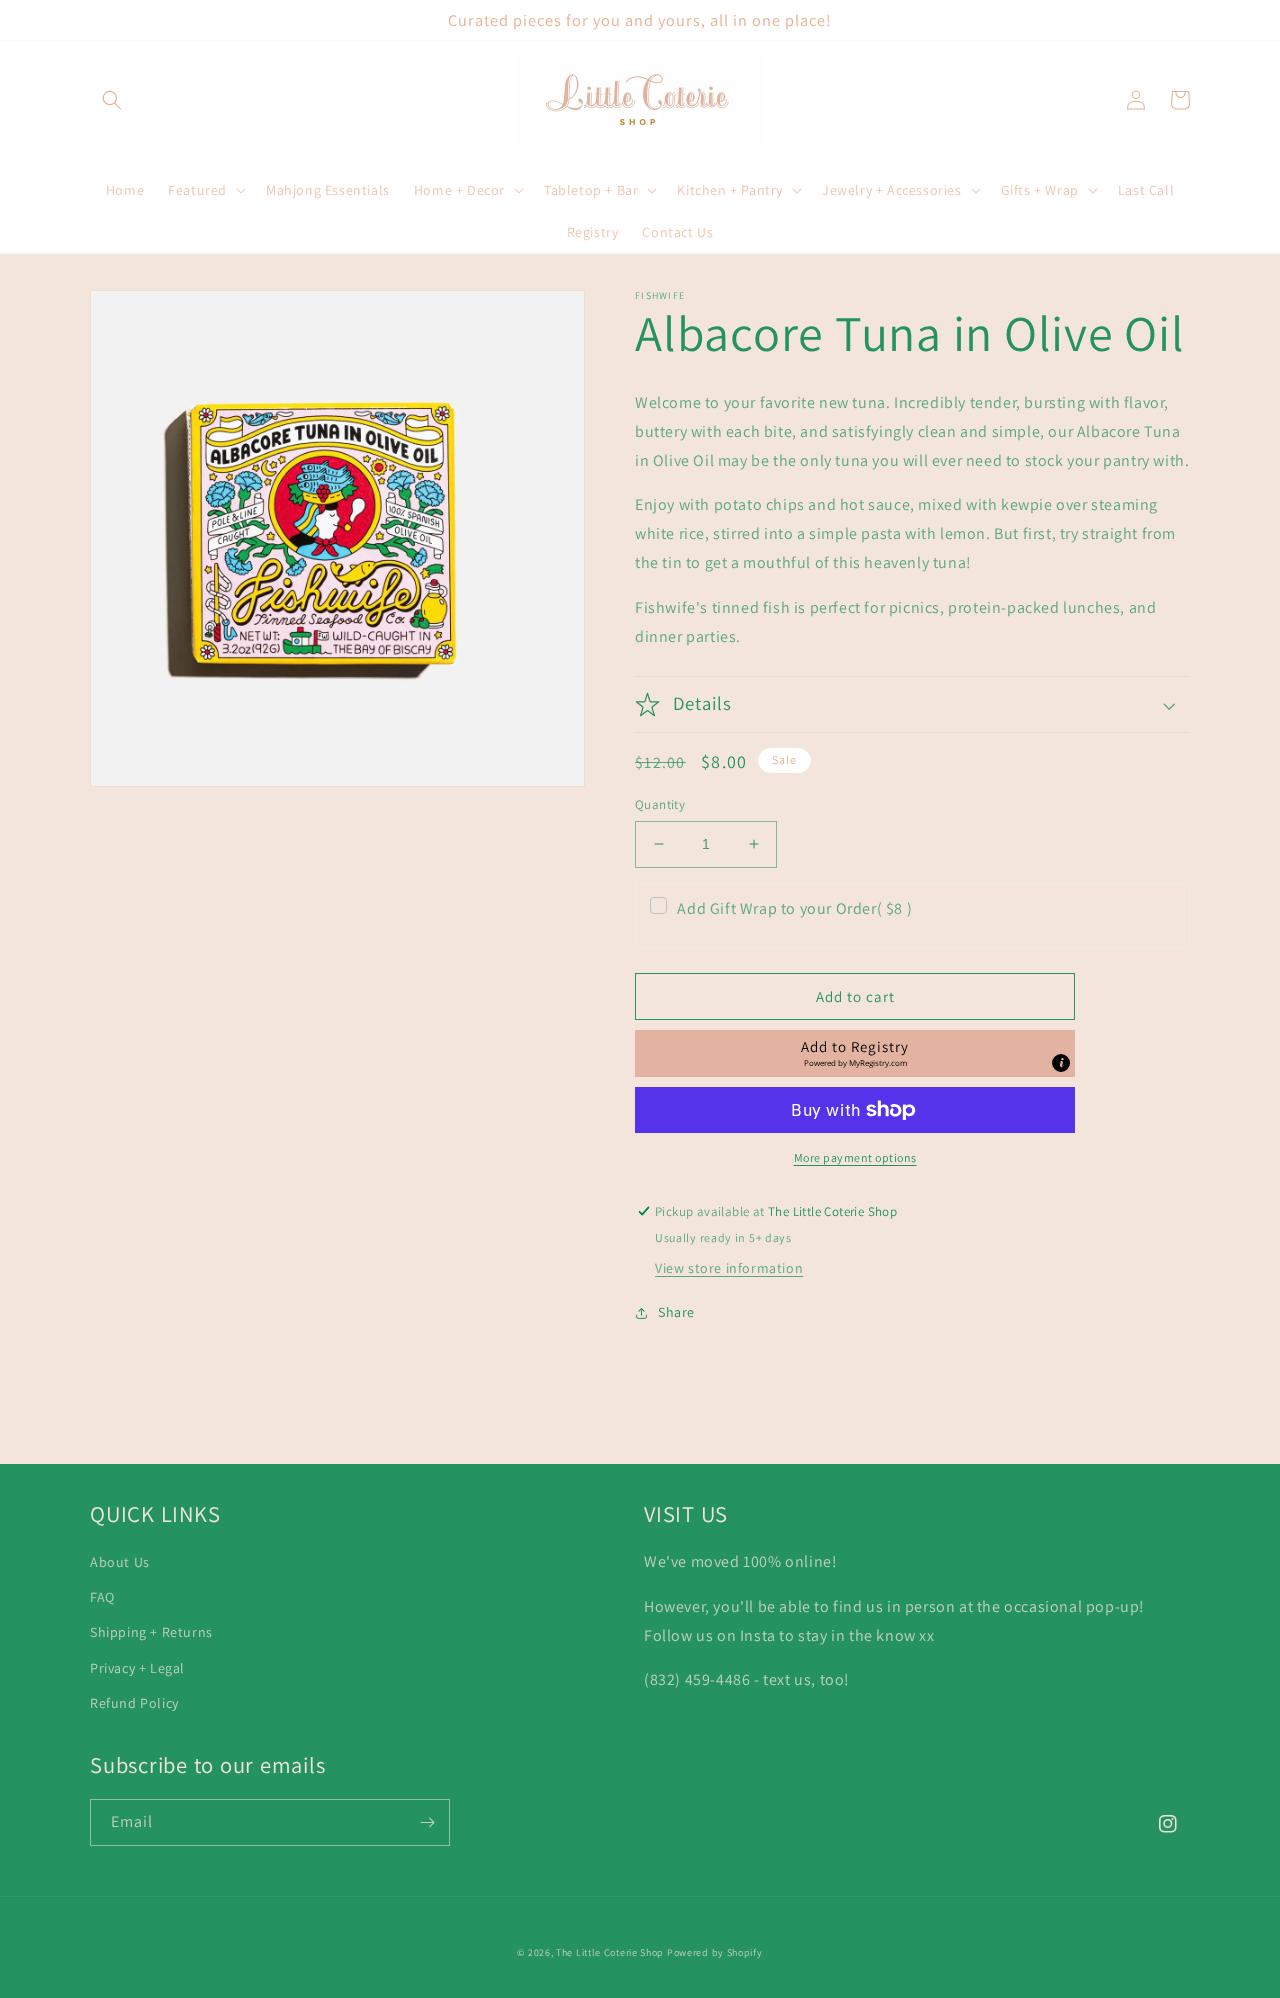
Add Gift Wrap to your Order (794, 908)
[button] (112, 100)
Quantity (660, 804)
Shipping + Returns (151, 1632)
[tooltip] (1061, 1063)
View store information (729, 1268)
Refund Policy (134, 1703)
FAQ (102, 1597)
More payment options (855, 1157)
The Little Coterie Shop (610, 1952)
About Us (120, 1562)
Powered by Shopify (715, 1952)
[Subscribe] (427, 1822)
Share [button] (676, 1312)
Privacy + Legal (137, 1668)
